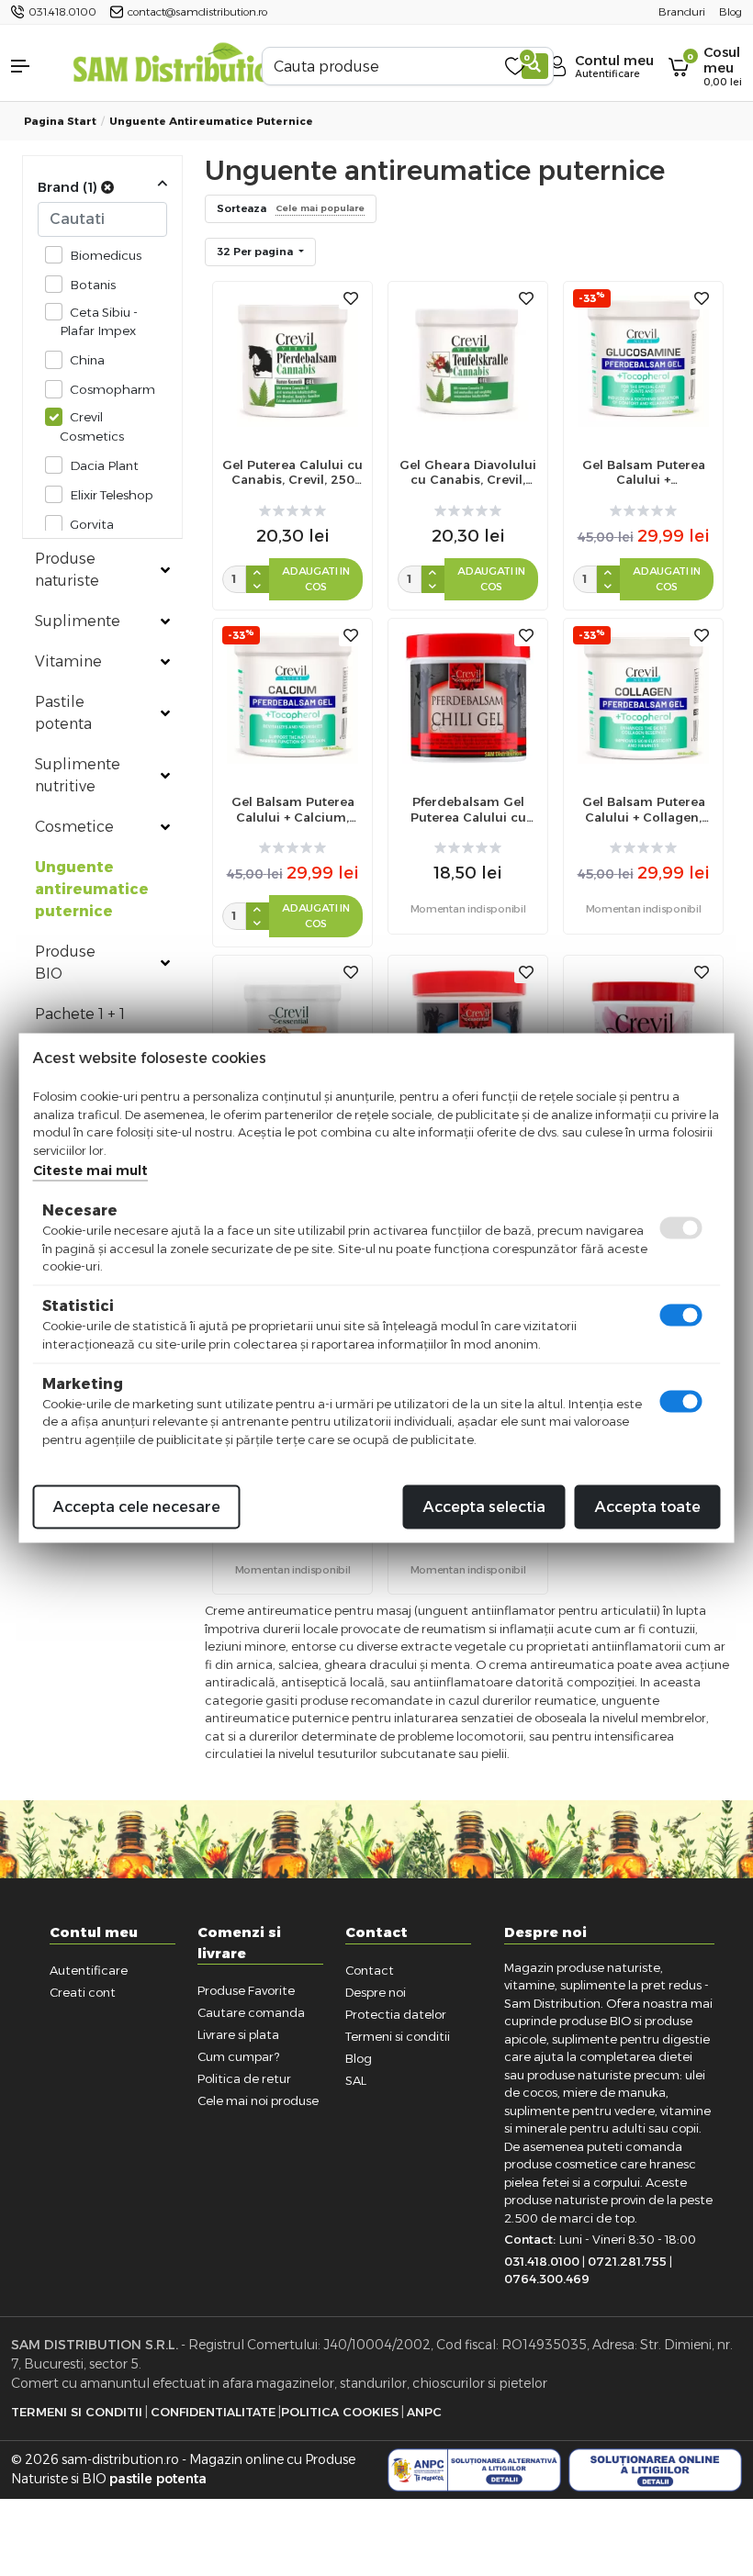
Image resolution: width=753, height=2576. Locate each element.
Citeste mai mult (90, 1170)
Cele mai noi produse (258, 2100)
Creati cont (83, 1992)
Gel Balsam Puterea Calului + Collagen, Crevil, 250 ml (644, 810)
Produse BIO (65, 963)
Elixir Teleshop (112, 495)
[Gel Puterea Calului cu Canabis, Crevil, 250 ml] (292, 359)
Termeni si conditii (398, 2036)
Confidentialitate (213, 2412)
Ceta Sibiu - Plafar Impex (99, 321)
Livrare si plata (238, 2034)
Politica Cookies (340, 2412)
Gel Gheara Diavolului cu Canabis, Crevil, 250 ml (468, 473)
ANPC (424, 2412)
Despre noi (376, 1992)
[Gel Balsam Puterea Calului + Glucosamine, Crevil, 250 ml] (643, 359)
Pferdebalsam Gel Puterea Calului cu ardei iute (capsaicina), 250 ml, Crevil (468, 810)
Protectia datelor (396, 2014)
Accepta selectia (484, 1507)
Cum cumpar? (238, 2056)
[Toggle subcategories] (165, 570)
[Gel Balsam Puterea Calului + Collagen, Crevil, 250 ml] (643, 697)
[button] (31, 66)
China (87, 360)
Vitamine (68, 661)
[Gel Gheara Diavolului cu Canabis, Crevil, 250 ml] (468, 359)
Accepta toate (648, 1507)
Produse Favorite (246, 1990)
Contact (370, 1970)
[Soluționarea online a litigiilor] (655, 2470)
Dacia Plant (104, 465)
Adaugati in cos (316, 579)
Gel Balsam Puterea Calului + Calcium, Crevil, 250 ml (293, 810)
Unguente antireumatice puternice (211, 121)
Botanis (93, 285)
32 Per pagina (256, 252)
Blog (359, 2058)
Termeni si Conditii (77, 2412)
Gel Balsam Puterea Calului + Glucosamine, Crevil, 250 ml (644, 473)
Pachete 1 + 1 (80, 1014)
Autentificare (89, 1970)
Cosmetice (74, 827)
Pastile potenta (63, 713)
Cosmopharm (112, 389)
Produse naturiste (67, 570)
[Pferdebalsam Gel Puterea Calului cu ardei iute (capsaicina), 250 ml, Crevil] (468, 697)
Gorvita (92, 524)
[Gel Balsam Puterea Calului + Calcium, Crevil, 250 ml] (292, 697)
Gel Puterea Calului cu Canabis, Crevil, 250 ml (292, 473)
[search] (535, 66)
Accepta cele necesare (137, 1507)
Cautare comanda (251, 2012)
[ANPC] (474, 2470)
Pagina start (60, 121)
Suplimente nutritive (78, 775)
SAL (356, 2080)
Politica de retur (244, 2078)
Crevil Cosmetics (92, 426)
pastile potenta (158, 2479)
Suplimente (78, 621)
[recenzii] (292, 511)
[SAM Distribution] (180, 66)
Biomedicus (106, 255)
